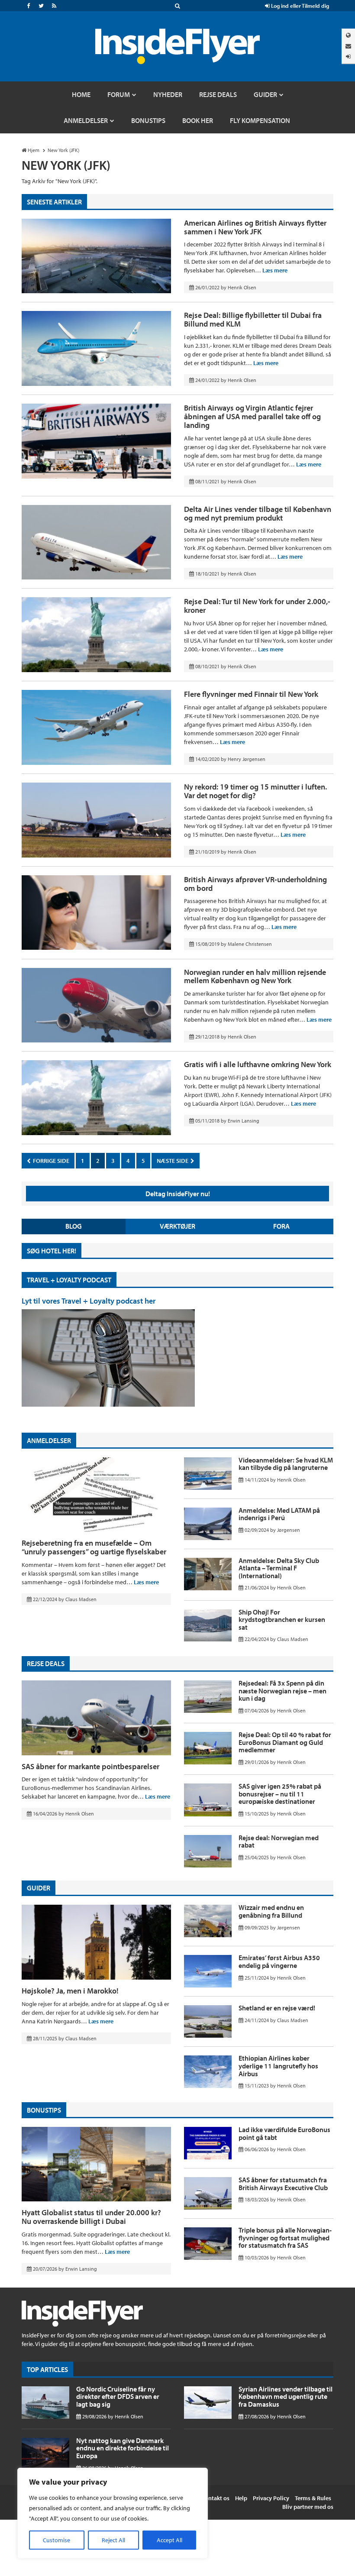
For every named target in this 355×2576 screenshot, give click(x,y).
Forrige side (50, 1161)
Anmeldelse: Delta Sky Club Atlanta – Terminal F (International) (279, 1568)
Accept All (169, 2540)
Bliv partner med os (308, 2507)
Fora (281, 1226)
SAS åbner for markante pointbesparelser (90, 1766)
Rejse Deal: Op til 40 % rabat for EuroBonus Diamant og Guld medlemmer (285, 1742)
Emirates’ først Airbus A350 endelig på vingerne (279, 1961)
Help (241, 2498)
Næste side (173, 1161)
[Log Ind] (348, 57)
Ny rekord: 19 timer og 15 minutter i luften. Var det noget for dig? (255, 791)
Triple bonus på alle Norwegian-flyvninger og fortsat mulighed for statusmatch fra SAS (285, 2238)
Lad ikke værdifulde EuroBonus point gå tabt (284, 2133)
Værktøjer (177, 1226)
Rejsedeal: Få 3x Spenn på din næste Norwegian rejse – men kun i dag (282, 1691)
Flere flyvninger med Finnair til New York (251, 694)
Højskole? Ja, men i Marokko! (70, 1991)
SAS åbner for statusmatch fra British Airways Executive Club (283, 2184)
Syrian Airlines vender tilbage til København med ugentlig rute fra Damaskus (286, 2396)
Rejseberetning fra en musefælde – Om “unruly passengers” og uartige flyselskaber (94, 1547)
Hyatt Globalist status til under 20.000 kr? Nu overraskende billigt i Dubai (91, 2217)
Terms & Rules (313, 2498)
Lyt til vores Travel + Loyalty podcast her (89, 1301)
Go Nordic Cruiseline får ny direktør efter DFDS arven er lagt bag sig (118, 2396)
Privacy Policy (271, 2498)
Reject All (113, 2540)
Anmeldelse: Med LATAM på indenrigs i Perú (279, 1514)
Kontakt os (215, 2498)
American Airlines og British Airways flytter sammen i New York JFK (255, 227)
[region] (113, 2513)
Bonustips (44, 2110)
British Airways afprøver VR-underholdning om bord (255, 884)
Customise (56, 2540)
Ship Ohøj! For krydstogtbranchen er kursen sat (282, 1620)
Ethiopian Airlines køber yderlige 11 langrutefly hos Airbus (278, 2066)
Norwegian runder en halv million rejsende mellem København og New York (255, 976)
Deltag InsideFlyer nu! (178, 1194)
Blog (74, 1226)
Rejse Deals (46, 1663)
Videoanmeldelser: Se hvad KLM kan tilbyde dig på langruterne (286, 1464)
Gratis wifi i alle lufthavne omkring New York (258, 1064)
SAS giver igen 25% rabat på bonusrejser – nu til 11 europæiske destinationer (280, 1794)
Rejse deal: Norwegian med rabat (279, 1841)
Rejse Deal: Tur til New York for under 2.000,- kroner (257, 606)
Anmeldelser (49, 1440)
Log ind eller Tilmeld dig (299, 6)
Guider (39, 1888)
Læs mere (275, 270)
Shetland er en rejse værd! (277, 2008)
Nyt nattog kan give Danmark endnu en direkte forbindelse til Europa (123, 2448)
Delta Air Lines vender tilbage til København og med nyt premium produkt (258, 513)
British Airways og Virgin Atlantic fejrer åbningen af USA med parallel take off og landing (252, 416)
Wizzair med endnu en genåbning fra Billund (271, 1911)
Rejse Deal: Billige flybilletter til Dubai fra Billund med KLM (253, 319)
